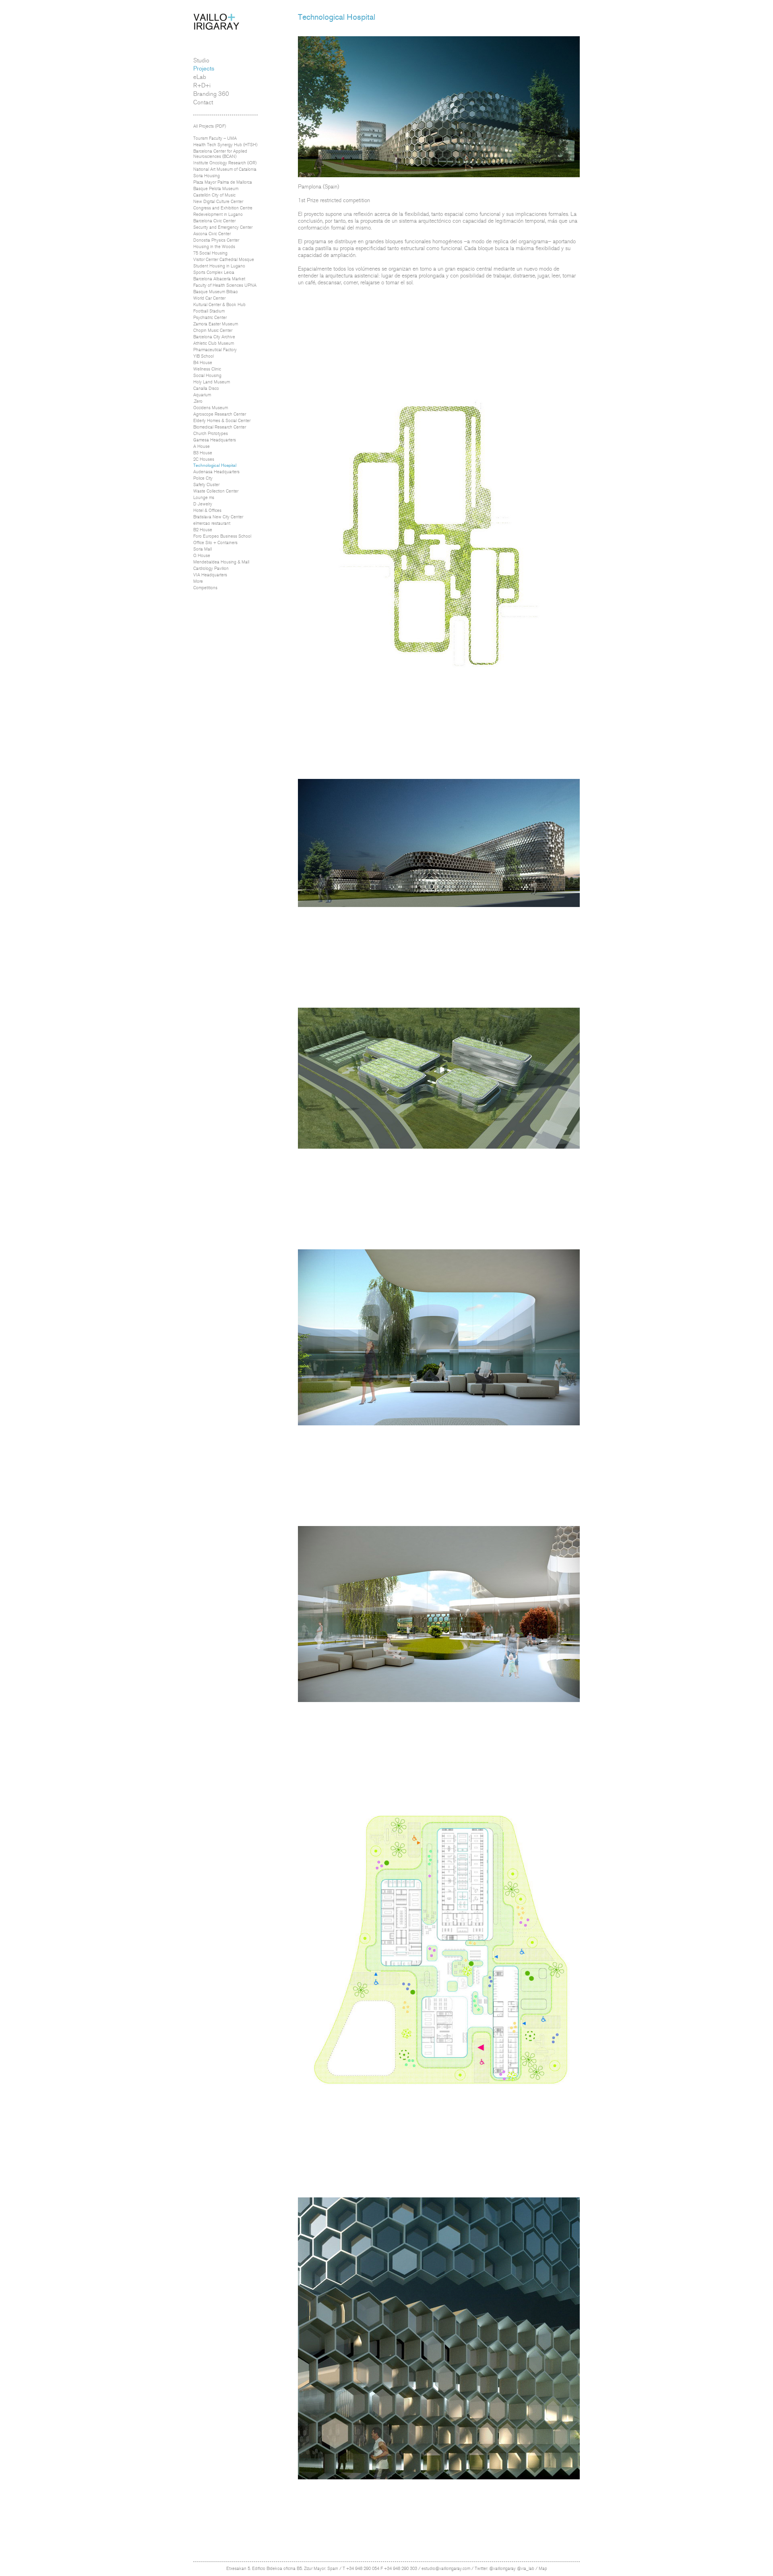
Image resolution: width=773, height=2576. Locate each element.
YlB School (204, 356)
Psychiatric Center (210, 318)
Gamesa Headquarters (215, 440)
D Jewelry (203, 504)
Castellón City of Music (214, 195)
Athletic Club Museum (214, 343)
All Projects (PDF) (210, 126)
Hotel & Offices (207, 510)
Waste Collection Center (216, 491)
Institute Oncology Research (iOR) (225, 163)
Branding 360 (211, 94)
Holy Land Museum (212, 382)
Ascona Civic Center (212, 234)
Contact (203, 102)
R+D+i (202, 85)
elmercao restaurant (212, 523)
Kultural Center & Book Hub (219, 305)
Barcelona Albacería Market (219, 279)
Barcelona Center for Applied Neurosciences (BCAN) (220, 154)
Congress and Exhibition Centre (223, 208)
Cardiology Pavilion (211, 568)
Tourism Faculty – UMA (215, 138)
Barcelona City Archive (214, 337)
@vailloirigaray (502, 2569)
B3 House (203, 453)
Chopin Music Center (213, 330)
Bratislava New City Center (218, 517)
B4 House (203, 363)
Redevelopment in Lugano (218, 214)
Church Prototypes (211, 434)
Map (543, 2569)
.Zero (198, 401)
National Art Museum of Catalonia (225, 169)
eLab (200, 77)
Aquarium (202, 395)
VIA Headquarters (210, 575)
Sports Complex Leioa (214, 272)
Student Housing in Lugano (219, 266)
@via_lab (526, 2569)
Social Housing (207, 376)
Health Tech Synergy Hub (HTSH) (225, 145)
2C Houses (204, 459)
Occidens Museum (211, 408)
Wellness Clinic (207, 369)
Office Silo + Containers (215, 543)
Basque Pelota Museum (216, 189)
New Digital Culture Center (218, 202)
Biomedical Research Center (220, 427)
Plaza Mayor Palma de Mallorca (223, 182)
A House (202, 446)
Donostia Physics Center (216, 240)
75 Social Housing (210, 253)
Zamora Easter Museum (216, 324)
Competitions (205, 588)
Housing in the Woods (214, 247)
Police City (203, 478)
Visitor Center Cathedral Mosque (224, 260)
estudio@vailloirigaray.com (446, 2569)
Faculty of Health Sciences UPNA (225, 285)
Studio (201, 60)
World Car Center (209, 298)
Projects (204, 68)
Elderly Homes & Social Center (222, 421)
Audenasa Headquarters (216, 472)
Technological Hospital (215, 465)
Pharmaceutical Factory (215, 350)
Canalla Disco (206, 388)
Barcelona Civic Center (214, 221)
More (198, 581)
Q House (202, 556)
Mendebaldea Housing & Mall (221, 562)
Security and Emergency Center (223, 227)
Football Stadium (209, 311)
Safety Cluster (206, 485)
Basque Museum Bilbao (216, 292)
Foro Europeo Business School (222, 536)
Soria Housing (207, 176)
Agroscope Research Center (220, 414)
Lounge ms (204, 498)
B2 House (203, 530)
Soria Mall (203, 549)
